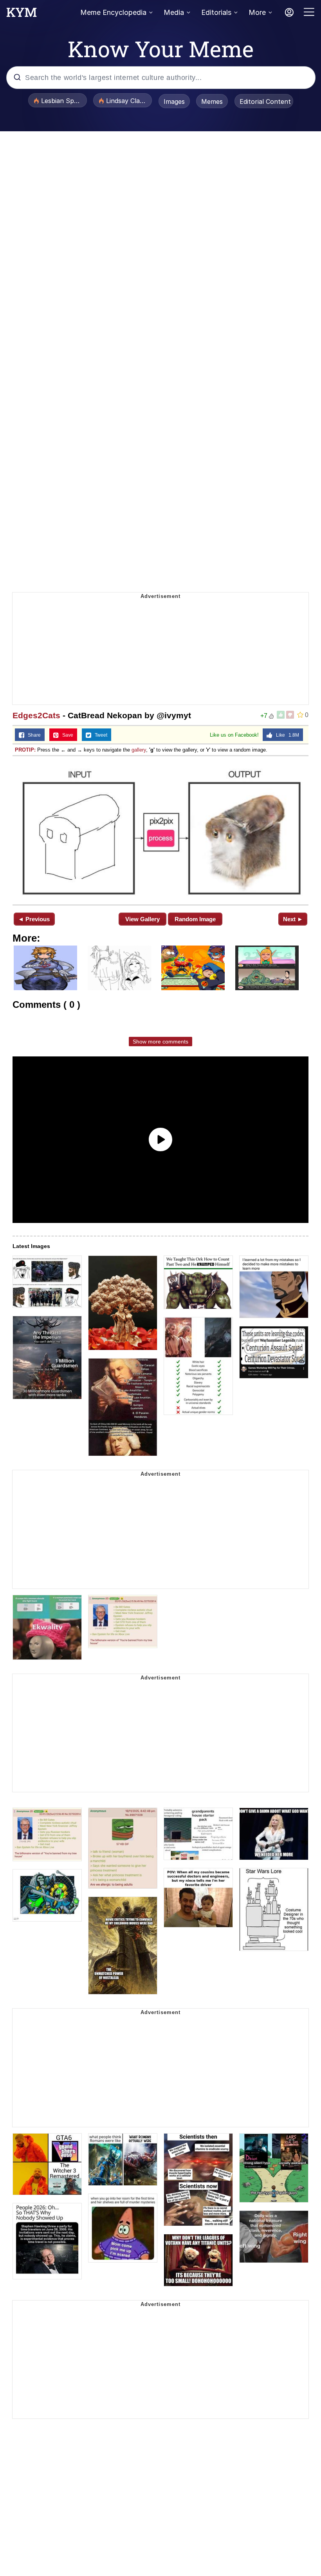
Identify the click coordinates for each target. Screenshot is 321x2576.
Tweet (99, 735)
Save (66, 735)
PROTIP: (25, 750)
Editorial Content (265, 101)
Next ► (293, 919)
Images (174, 101)
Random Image (195, 919)
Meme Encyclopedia (113, 12)
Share (32, 735)
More (257, 12)
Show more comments (160, 1042)
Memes (212, 101)
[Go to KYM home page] (22, 14)
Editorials (216, 12)
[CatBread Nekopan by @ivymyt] (160, 830)
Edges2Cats (36, 715)
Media (174, 12)
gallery (139, 750)
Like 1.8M (286, 735)
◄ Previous (34, 919)
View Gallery (142, 919)
